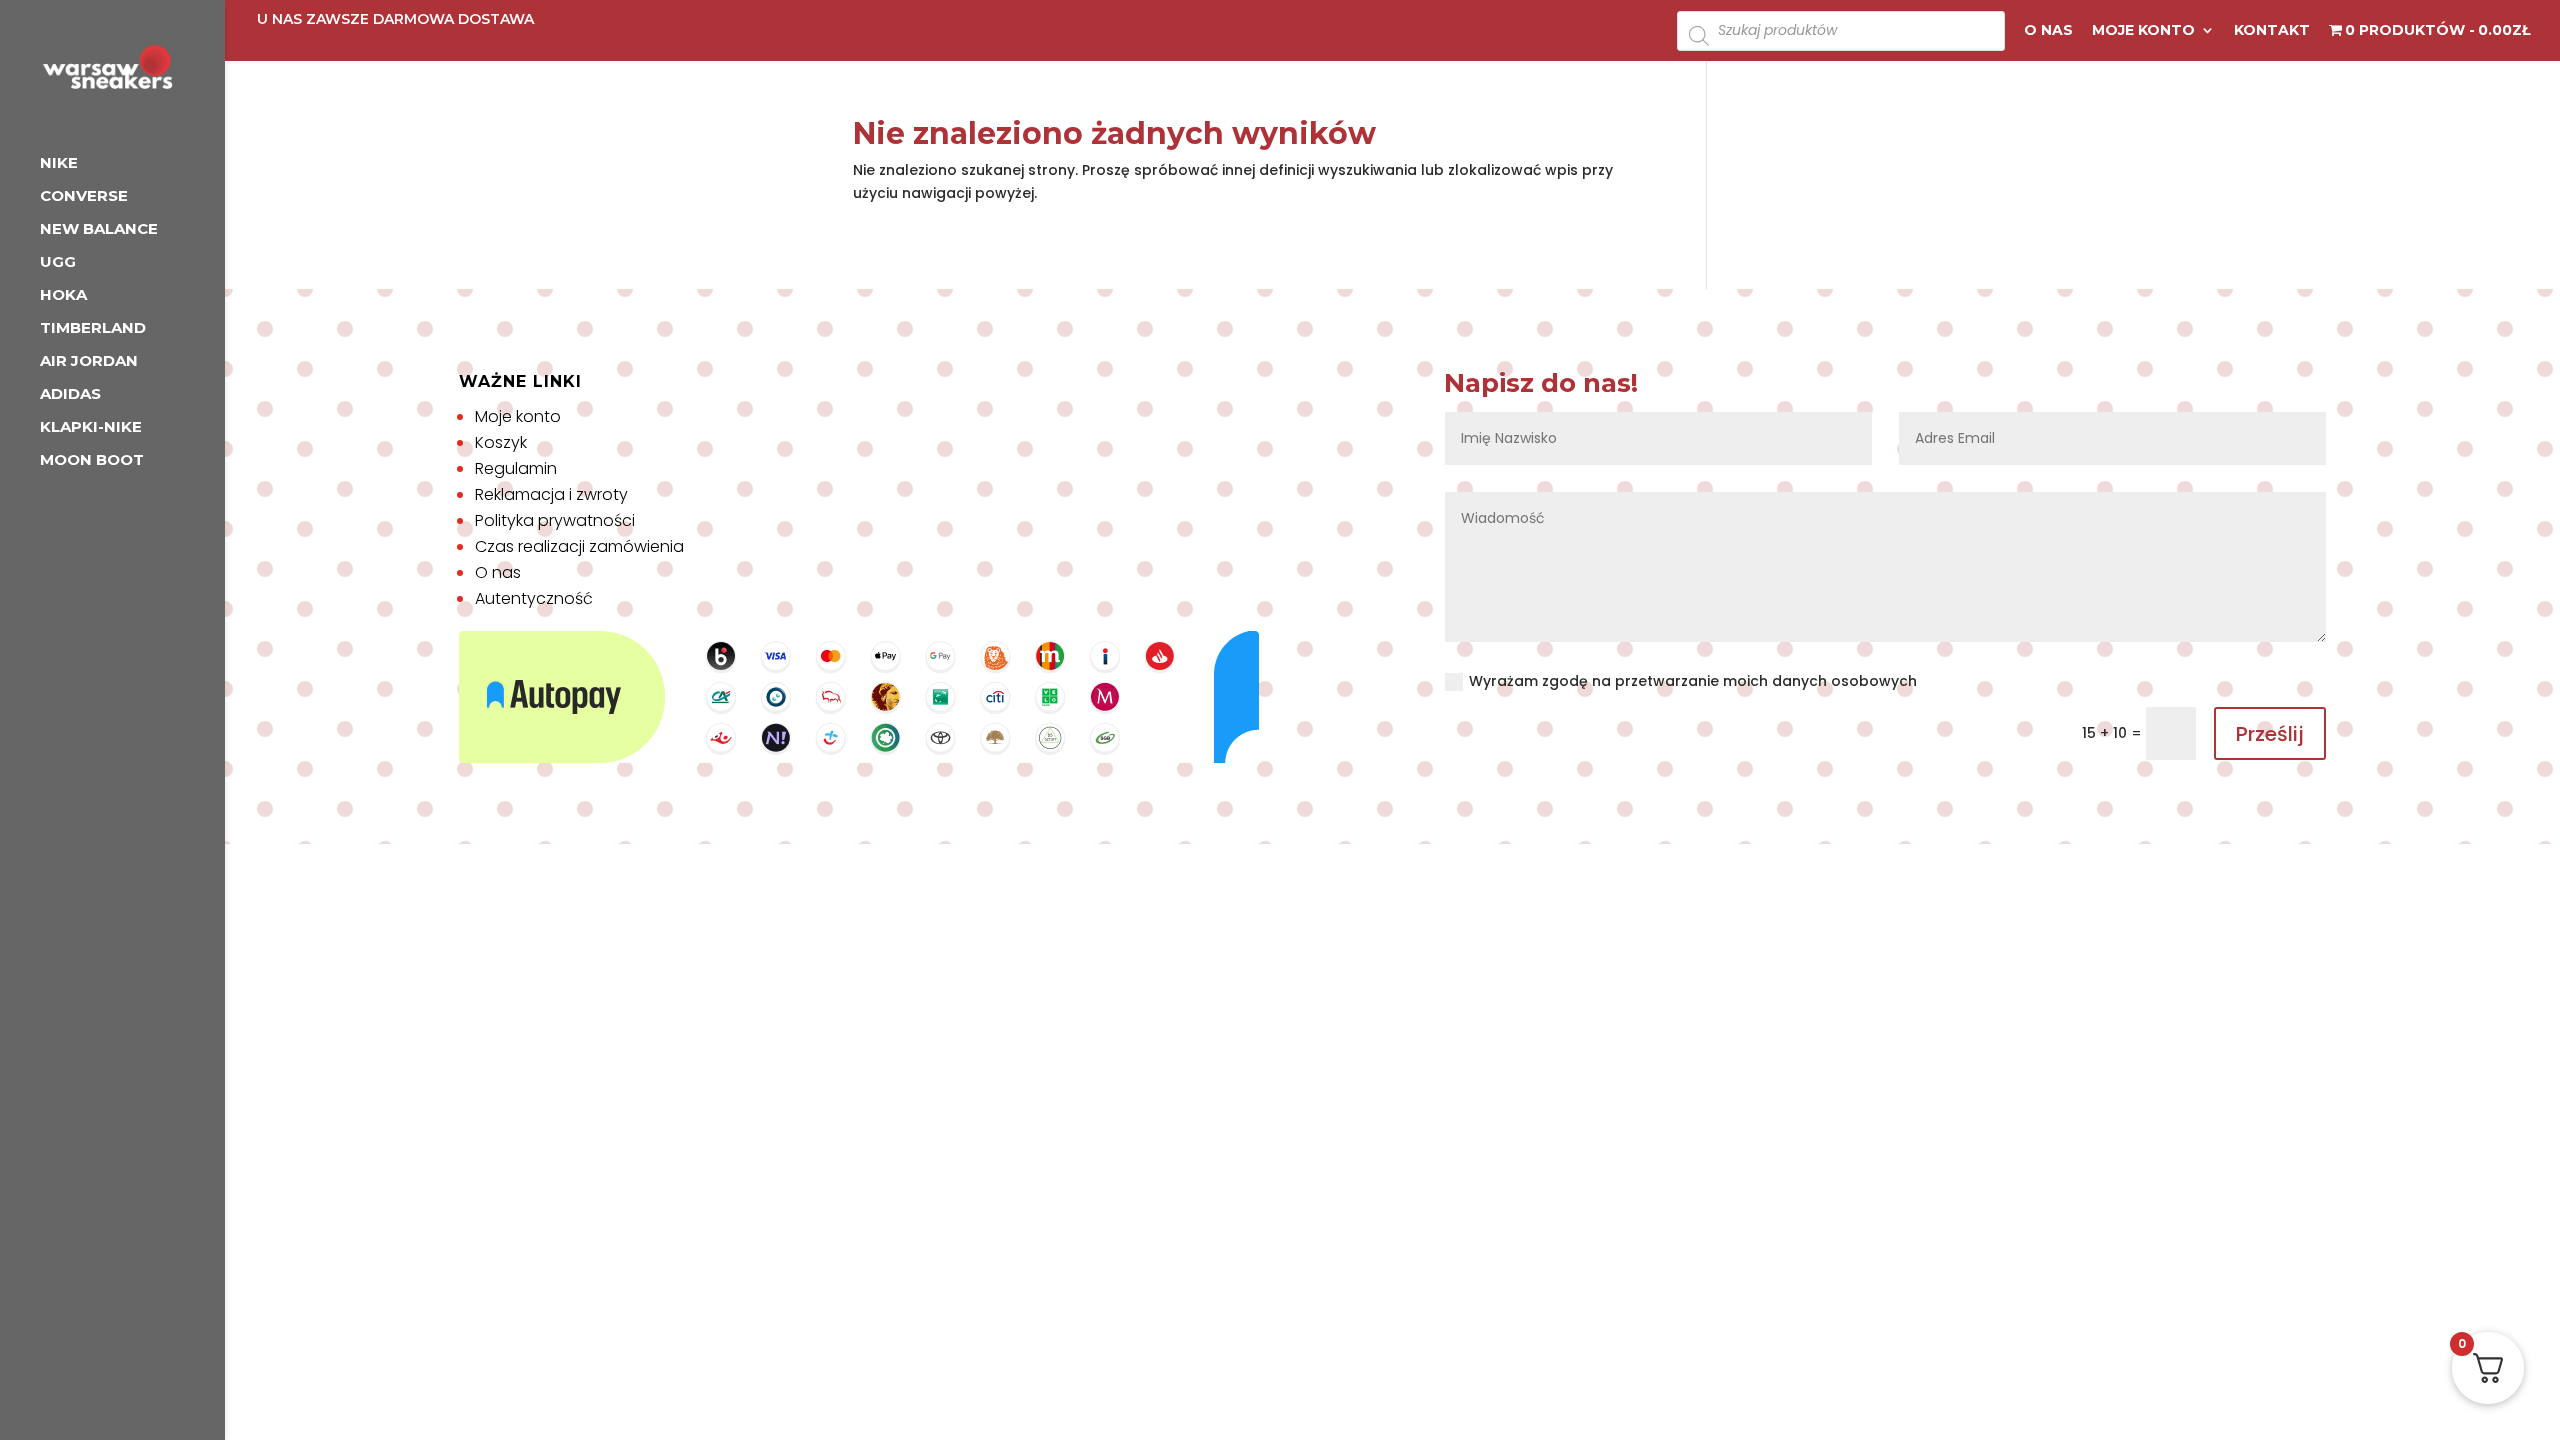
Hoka (63, 296)
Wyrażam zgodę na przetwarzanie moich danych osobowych (1693, 681)
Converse (84, 197)
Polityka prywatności (555, 520)
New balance (99, 230)
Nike (59, 164)
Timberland (93, 329)
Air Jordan (89, 362)
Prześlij (2270, 734)
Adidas (70, 395)
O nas (2048, 31)
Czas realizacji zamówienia (579, 546)
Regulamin (516, 468)
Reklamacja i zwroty (551, 494)
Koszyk (501, 442)
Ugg (58, 263)
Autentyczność (534, 598)
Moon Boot (92, 461)
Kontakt (2272, 31)
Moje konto (2143, 31)
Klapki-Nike (91, 428)
